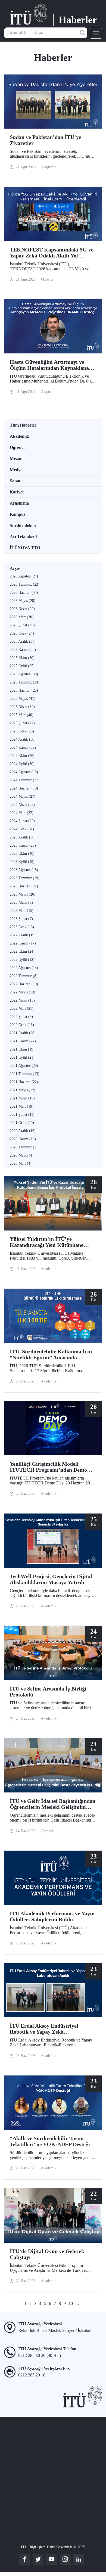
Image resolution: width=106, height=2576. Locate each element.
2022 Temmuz (24, 976)
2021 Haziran (24, 1082)
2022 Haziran (24, 984)
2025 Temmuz (25, 682)
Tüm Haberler (23, 425)
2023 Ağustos (24, 870)
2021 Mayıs (23, 1090)
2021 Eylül (22, 1057)
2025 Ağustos (24, 674)
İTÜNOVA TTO (25, 548)
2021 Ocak (22, 1123)
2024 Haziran (24, 788)
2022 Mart (22, 1009)
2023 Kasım (23, 845)
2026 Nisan (22, 609)
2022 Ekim (22, 951)
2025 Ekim (22, 658)
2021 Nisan (22, 1098)
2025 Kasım (23, 650)
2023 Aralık (23, 837)
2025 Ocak (22, 731)
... (77, 2303)
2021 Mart (22, 1106)
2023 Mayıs (23, 894)
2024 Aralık (23, 739)
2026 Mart (22, 617)
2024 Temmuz (25, 780)
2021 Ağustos (24, 1066)
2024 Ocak (22, 829)
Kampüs (18, 514)
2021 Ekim (22, 1049)
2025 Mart (22, 715)
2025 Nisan (22, 707)
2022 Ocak (22, 1025)
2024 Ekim (22, 756)
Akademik (19, 436)
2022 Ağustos (24, 968)
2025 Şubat (22, 723)
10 (71, 2303)
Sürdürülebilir (23, 525)
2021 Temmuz (25, 1074)
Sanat (15, 481)
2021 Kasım (23, 1041)
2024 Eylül (22, 764)
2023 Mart (22, 911)
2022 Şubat (21, 1017)
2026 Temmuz (25, 584)
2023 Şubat (21, 919)
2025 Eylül (22, 666)
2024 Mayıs (23, 796)
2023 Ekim (22, 854)
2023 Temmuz (25, 878)
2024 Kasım (23, 748)
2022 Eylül (22, 960)
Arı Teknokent (23, 537)
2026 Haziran (24, 593)
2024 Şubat (22, 821)
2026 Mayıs (23, 601)
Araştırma (19, 503)
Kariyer (17, 492)
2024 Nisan (22, 805)
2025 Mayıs (23, 699)
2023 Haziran (24, 886)
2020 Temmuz (24, 1147)
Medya (16, 470)
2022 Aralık (23, 935)
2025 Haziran (24, 690)
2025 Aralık (23, 641)
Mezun (16, 459)
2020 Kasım (23, 1139)
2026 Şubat (22, 625)
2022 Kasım (23, 943)
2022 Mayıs (23, 992)
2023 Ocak (22, 927)
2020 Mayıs (22, 1155)
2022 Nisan (22, 1000)
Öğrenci (17, 447)
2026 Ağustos (24, 576)
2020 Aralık (23, 1131)
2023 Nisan (21, 902)
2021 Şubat (22, 1115)
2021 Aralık (23, 1033)
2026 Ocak (22, 633)
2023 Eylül (22, 862)
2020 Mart (21, 1163)
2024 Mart (22, 813)
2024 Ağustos (24, 772)
